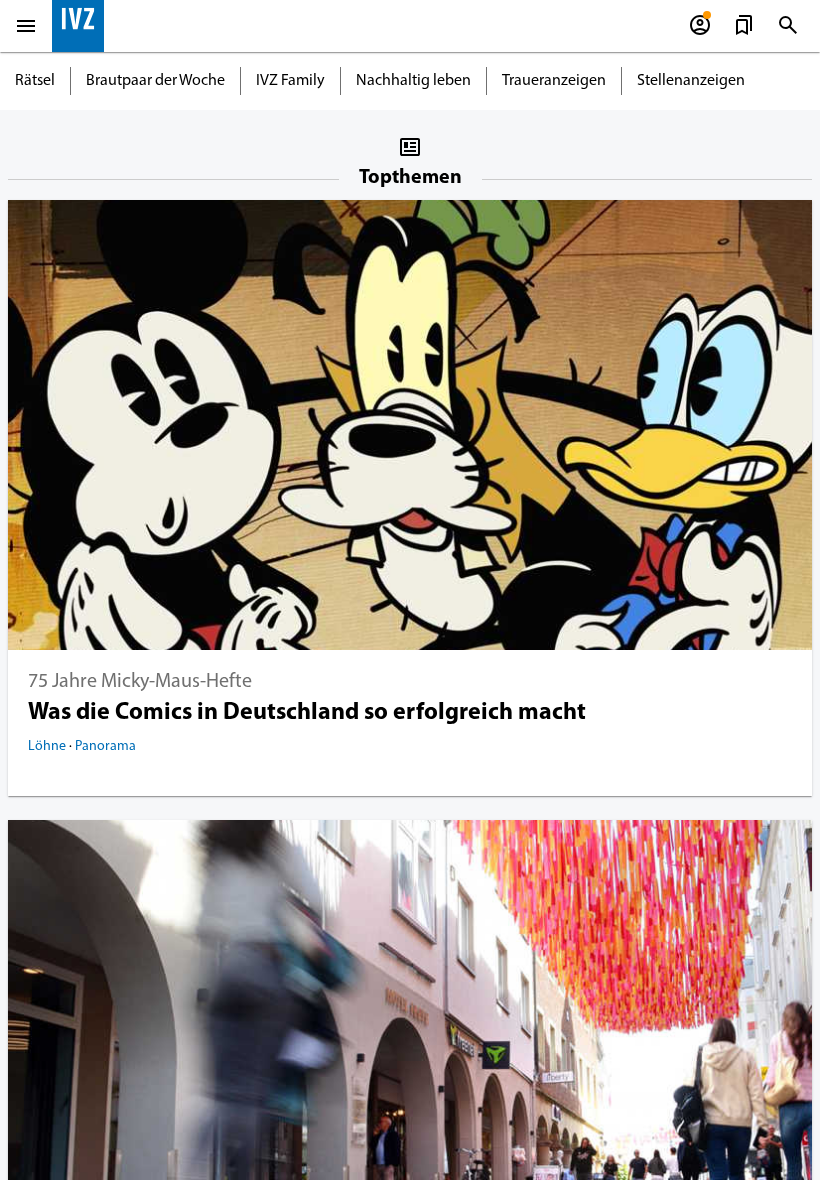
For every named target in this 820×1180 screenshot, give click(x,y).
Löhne (48, 746)
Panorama (105, 746)
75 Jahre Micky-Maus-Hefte (140, 682)
